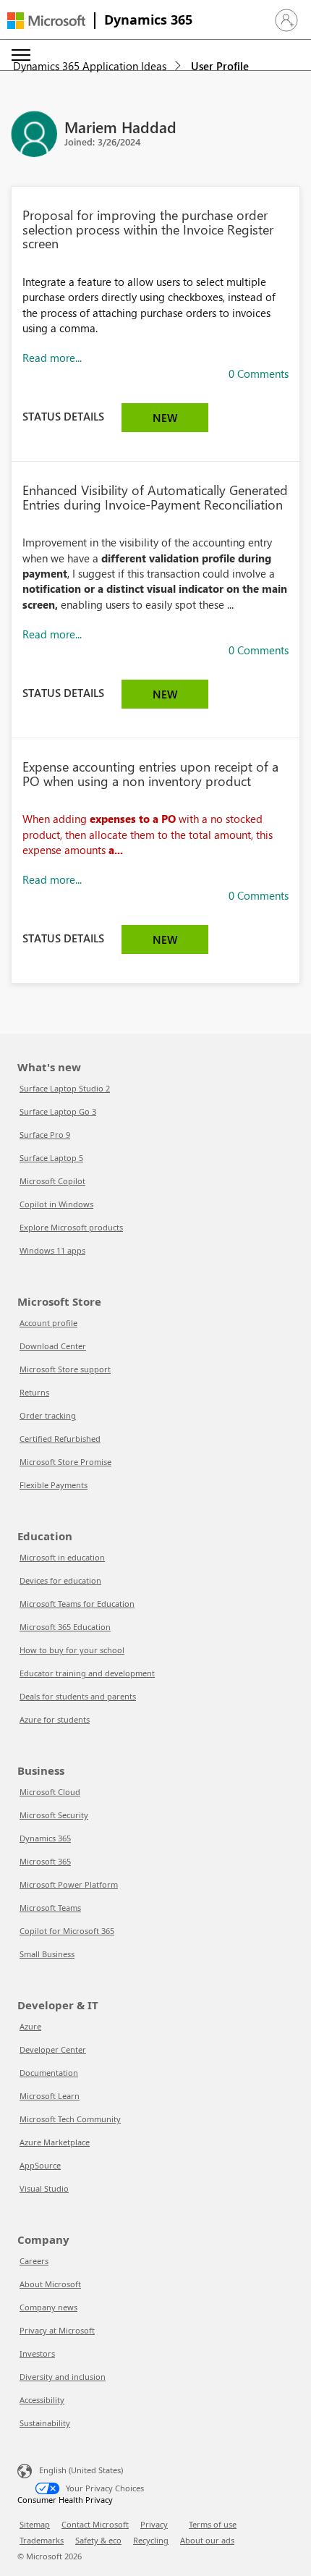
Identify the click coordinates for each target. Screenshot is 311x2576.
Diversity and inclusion (63, 2377)
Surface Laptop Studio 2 (65, 1088)
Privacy (154, 2524)
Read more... (52, 358)
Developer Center (53, 2049)
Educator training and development (87, 1673)
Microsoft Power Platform (69, 1884)
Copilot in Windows (56, 1204)
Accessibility (42, 2400)
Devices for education (60, 1580)
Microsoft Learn (50, 2096)
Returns (34, 1392)
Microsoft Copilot (52, 1181)
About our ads (207, 2540)
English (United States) (81, 2470)
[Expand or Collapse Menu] (21, 55)
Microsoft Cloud (50, 1792)
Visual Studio (44, 2188)
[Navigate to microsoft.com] (46, 21)
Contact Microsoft (95, 2524)
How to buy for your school (72, 1650)
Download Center (53, 1346)
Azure (30, 2026)
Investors (37, 2353)
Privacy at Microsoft (57, 2330)
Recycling (151, 2540)
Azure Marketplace (55, 2142)
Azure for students (55, 1719)
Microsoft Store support (65, 1369)
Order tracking (48, 1415)
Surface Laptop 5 (51, 1158)
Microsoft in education (62, 1557)
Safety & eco (98, 2540)
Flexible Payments (54, 1485)
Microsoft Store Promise (65, 1462)
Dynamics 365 (148, 20)
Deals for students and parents (78, 1696)
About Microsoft (50, 2284)
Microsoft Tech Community (70, 2119)
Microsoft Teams (50, 1908)
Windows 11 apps (52, 1250)
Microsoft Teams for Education (77, 1604)
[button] (286, 20)
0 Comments (259, 373)
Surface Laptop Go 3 (58, 1111)
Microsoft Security (54, 1815)
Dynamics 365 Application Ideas (90, 66)
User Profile (220, 66)
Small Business (47, 1954)
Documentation (49, 2073)
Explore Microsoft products (71, 1227)
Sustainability (45, 2423)
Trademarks (42, 2540)
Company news (48, 2307)
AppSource (40, 2165)
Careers (34, 2261)
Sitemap (35, 2524)
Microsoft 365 (45, 1861)
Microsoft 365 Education (65, 1627)
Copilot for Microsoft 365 (67, 1931)
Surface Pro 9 (45, 1135)
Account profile (48, 1323)
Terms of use (213, 2524)
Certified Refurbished (60, 1439)
